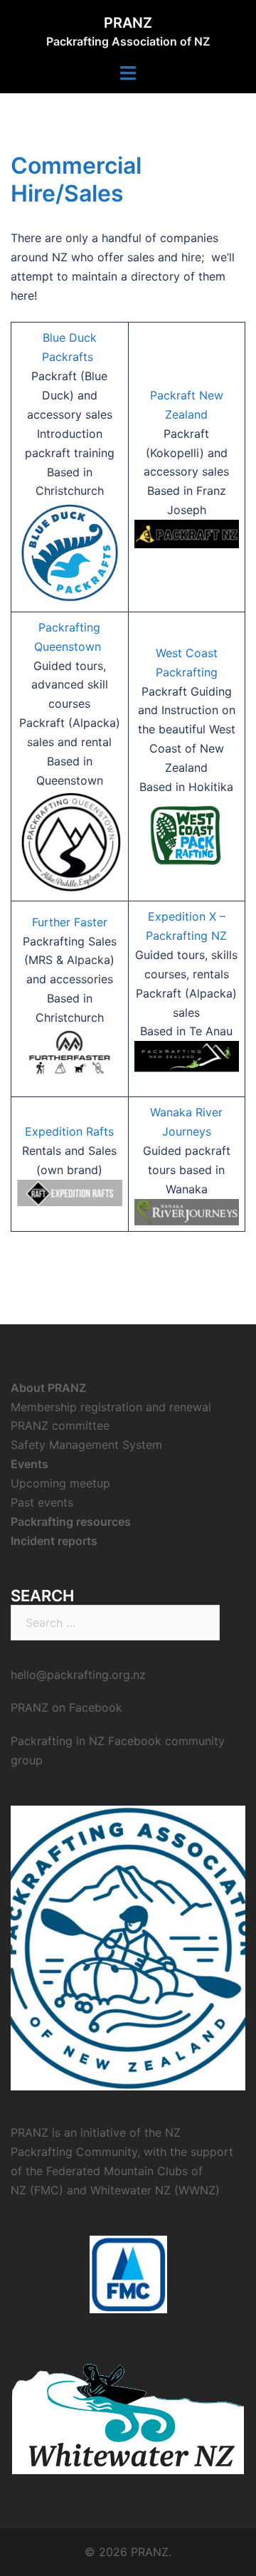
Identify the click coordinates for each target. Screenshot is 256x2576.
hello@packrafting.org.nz (78, 1675)
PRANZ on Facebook (66, 1707)
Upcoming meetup (60, 1483)
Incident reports (54, 1541)
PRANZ (128, 23)
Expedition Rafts (69, 1131)
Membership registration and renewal (111, 1407)
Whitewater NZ (130, 2190)
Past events (42, 1502)
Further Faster (70, 922)
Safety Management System (86, 1445)
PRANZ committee (60, 1425)
